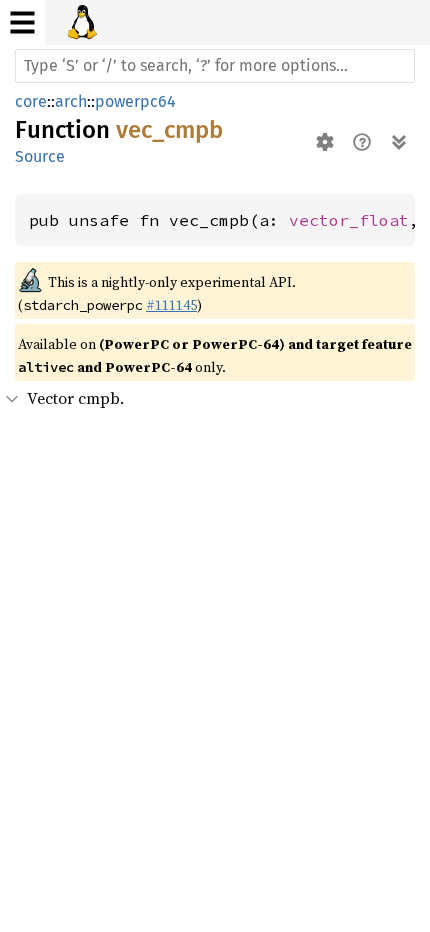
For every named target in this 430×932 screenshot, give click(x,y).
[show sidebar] (22, 22)
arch (71, 101)
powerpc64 (135, 101)
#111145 (171, 305)
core (31, 101)
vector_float (349, 220)
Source (40, 156)
